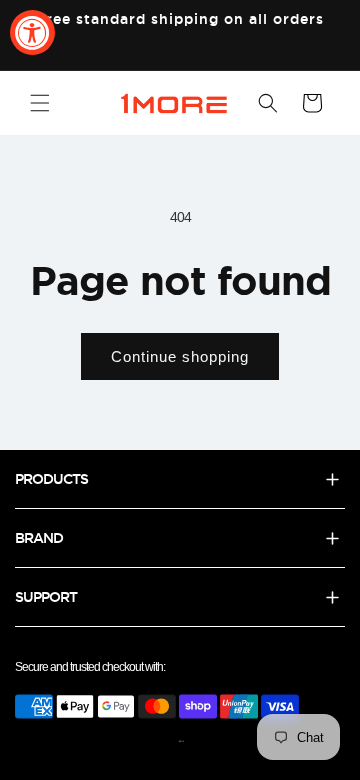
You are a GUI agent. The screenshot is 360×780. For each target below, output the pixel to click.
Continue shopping (180, 356)
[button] (40, 103)
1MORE (181, 741)
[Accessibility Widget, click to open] (32, 32)
